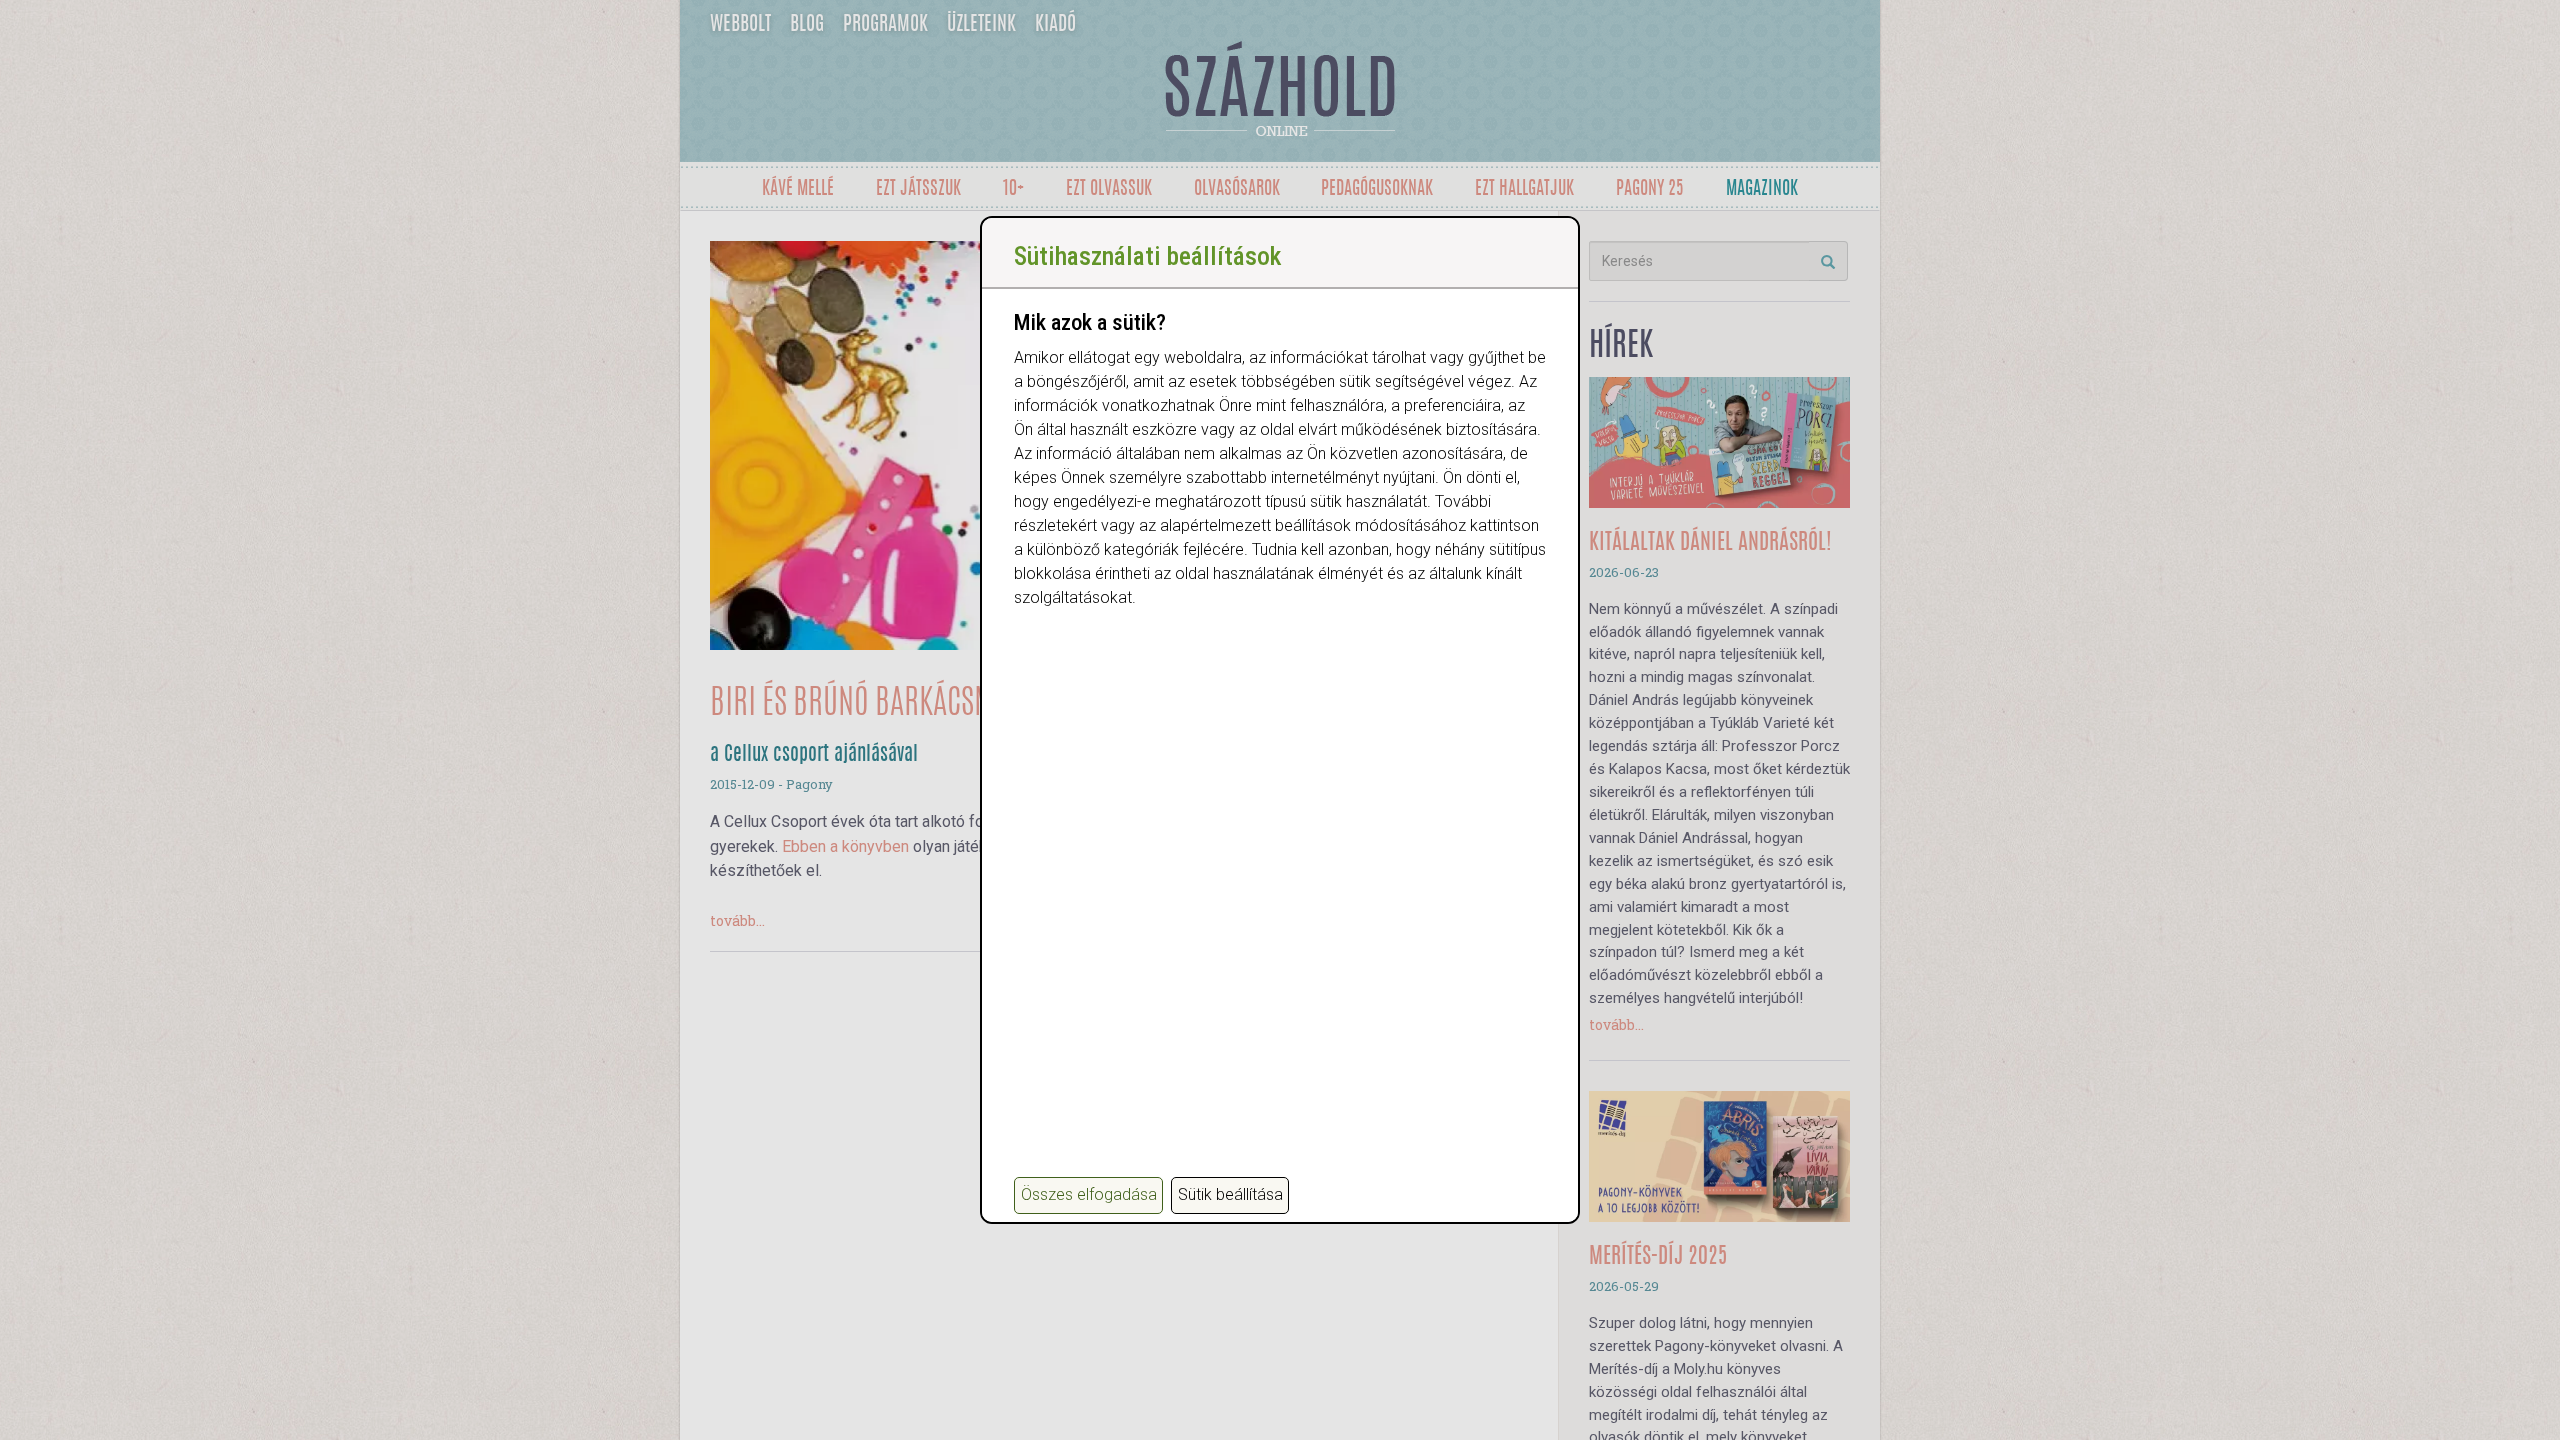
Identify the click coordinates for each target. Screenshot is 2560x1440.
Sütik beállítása (1230, 1194)
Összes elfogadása (1089, 1194)
